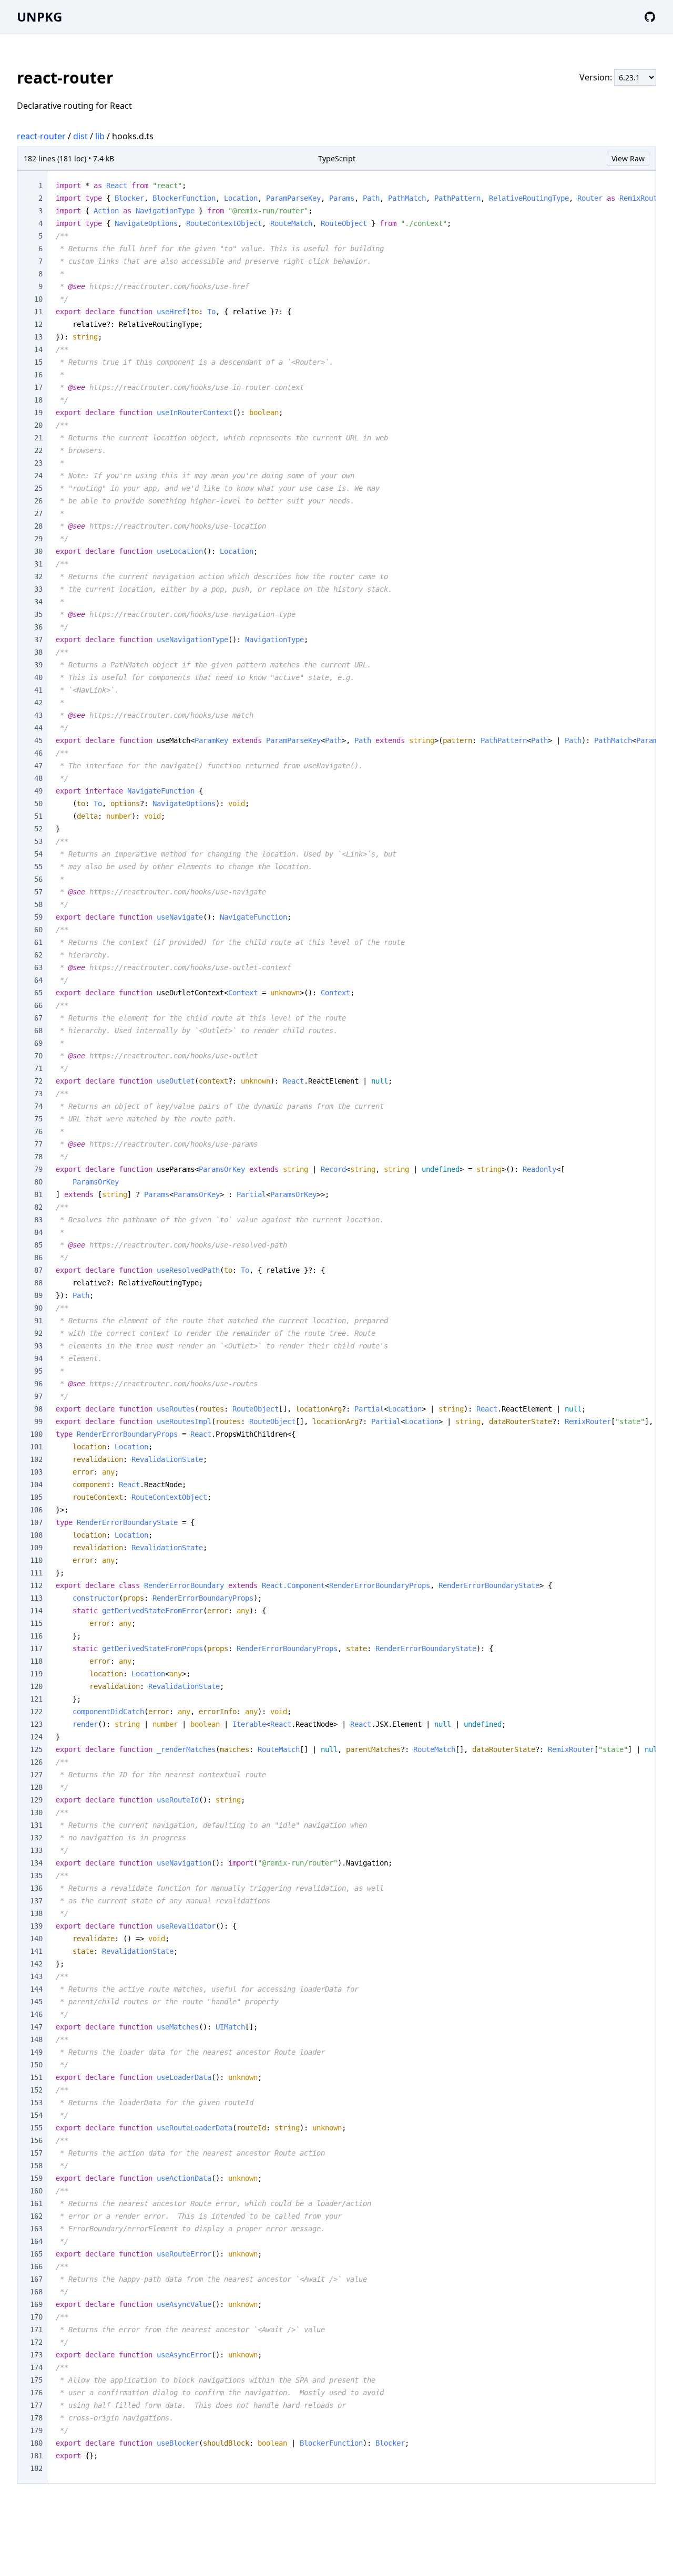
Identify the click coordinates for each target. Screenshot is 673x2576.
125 (36, 1749)
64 (38, 980)
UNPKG (39, 17)
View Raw (628, 158)
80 (38, 1182)
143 (36, 1976)
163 (36, 2229)
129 (36, 1800)
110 (36, 1560)
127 (36, 1775)
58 (38, 904)
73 (38, 1094)
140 (36, 1939)
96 (38, 1384)
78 (38, 1157)
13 (38, 337)
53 (38, 841)
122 (36, 1712)
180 (36, 2443)
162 (36, 2216)
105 (36, 1497)
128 (36, 1787)
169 (36, 2304)
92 (38, 1333)
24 (38, 476)
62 (38, 955)
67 (38, 1018)
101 (36, 1447)
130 (36, 1812)
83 (38, 1220)
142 (36, 1964)
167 (36, 2279)
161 (36, 2203)
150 (36, 2065)
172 (36, 2342)
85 (38, 1245)
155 (36, 2128)
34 (38, 602)
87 (38, 1270)
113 (36, 1598)
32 (38, 576)
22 (38, 450)
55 (38, 867)
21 (38, 438)
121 (36, 1699)
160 (36, 2191)
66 (38, 1005)
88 (38, 1283)
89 (38, 1295)
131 (36, 1825)
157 (36, 2153)
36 (38, 627)
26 (38, 501)
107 (36, 1522)
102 (36, 1459)
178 (36, 2418)
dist (80, 136)
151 (36, 2077)
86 (38, 1258)
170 (36, 2317)
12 (38, 324)
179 (36, 2430)
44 (38, 728)
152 (36, 2090)
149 (36, 2052)
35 (38, 614)
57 (38, 892)
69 (38, 1043)
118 (36, 1661)
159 (36, 2178)
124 (36, 1737)
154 (36, 2115)
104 (36, 1485)
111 (36, 1573)
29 (38, 539)
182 (36, 2468)
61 (38, 942)
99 (38, 1421)
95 (38, 1371)
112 (36, 1585)
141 (36, 1951)
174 (36, 2367)
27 (38, 513)
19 (38, 413)
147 (36, 2027)
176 (36, 2393)
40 (38, 677)
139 (36, 1926)
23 (38, 463)
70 (38, 1056)
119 (36, 1674)
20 (38, 425)
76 (38, 1131)
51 (38, 816)
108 (36, 1535)
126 (36, 1762)
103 (36, 1472)
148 (36, 2039)
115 (36, 1623)
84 (38, 1232)
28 (38, 526)
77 (38, 1144)
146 (36, 2014)
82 (38, 1207)
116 (36, 1636)
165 (36, 2254)
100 (36, 1434)
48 (38, 778)
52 (38, 829)
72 (38, 1081)
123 (36, 1724)
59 (38, 917)
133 (36, 1850)
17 (38, 387)
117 (36, 1648)
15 (38, 362)
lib (100, 136)
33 (38, 589)
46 (38, 753)
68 (38, 1031)
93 (38, 1346)
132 (36, 1838)
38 (38, 652)
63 (38, 967)
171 (36, 2330)
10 (38, 299)
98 (38, 1409)
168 (36, 2292)
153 (36, 2103)
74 (38, 1106)
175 (36, 2380)
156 (36, 2140)
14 (38, 349)
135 (36, 1876)
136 (36, 1888)
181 (36, 2456)
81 (38, 1194)
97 (38, 1396)
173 (36, 2355)
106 (36, 1510)
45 (38, 740)
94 (38, 1358)
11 (38, 312)
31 (38, 564)
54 (38, 854)
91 (38, 1321)
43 (38, 715)
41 (38, 690)
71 (38, 1068)
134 (36, 1863)
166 (36, 2266)
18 (38, 400)
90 (38, 1308)
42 (38, 703)
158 (36, 2166)
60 (38, 930)
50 (38, 803)
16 (38, 375)
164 (36, 2241)
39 (38, 665)
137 (36, 1901)
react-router (41, 136)
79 (38, 1169)
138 (36, 1913)
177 (36, 2405)
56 (38, 879)
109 (36, 1548)
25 (38, 488)
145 (36, 2002)
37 (38, 640)
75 (38, 1119)
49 (38, 791)
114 (36, 1611)
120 (36, 1686)
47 (38, 766)
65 (38, 993)
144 (36, 1989)
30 (38, 551)
